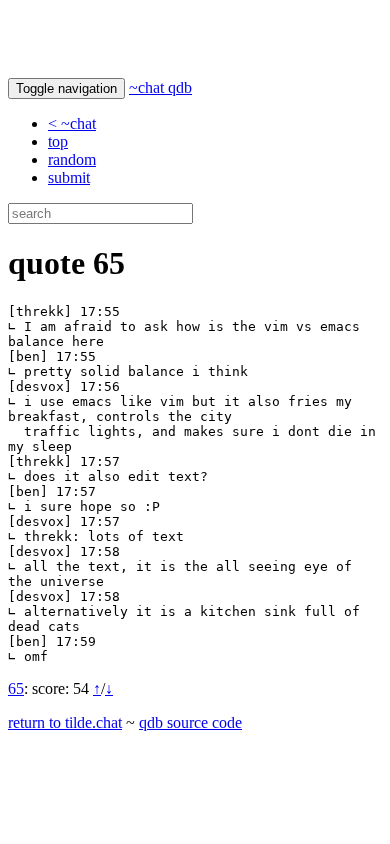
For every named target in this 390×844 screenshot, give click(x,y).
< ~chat (72, 123)
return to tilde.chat (65, 722)
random (72, 159)
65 (16, 688)
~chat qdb (160, 87)
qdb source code (190, 722)
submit (69, 177)
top (58, 141)
